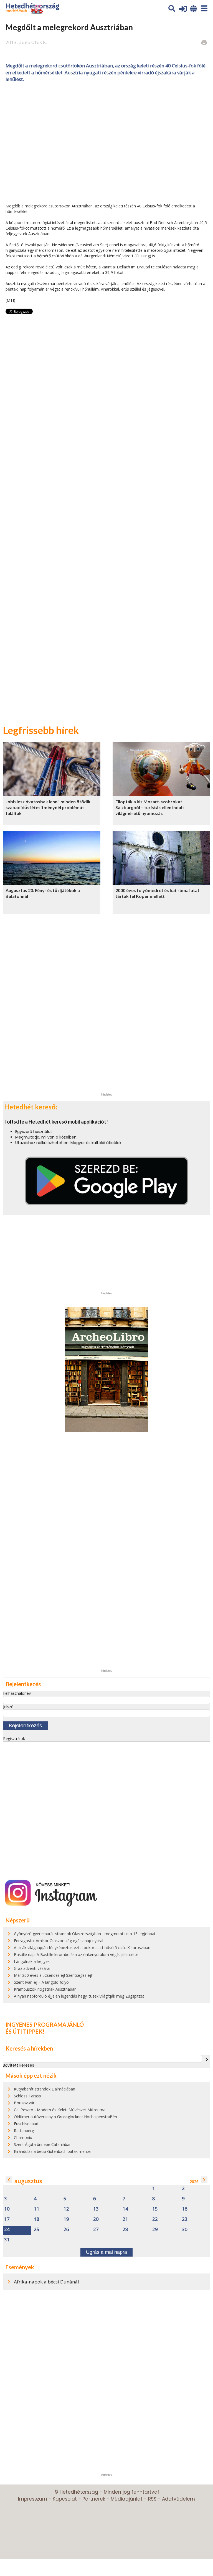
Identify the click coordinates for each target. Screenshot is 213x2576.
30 (185, 2230)
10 (7, 2209)
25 (37, 2230)
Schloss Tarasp (27, 2096)
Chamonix (23, 2137)
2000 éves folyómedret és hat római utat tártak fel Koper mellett (157, 893)
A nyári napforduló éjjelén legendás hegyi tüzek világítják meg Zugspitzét (79, 1996)
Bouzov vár (24, 2103)
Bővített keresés (18, 2065)
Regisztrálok (14, 1738)
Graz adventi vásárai (32, 1968)
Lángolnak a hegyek (32, 1961)
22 (155, 2219)
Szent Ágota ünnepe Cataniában (43, 2144)
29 (155, 2230)
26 (66, 2230)
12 (66, 2209)
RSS (152, 2499)
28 (125, 2230)
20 (96, 2219)
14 (125, 2209)
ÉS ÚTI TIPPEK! (25, 2031)
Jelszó (8, 1707)
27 (96, 2230)
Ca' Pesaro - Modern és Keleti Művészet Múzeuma (60, 2110)
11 (37, 2209)
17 (7, 2219)
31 (7, 2240)
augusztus (28, 2181)
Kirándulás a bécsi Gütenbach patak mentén (53, 2151)
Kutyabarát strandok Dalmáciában (45, 2089)
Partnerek (94, 2499)
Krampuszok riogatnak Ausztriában (45, 1989)
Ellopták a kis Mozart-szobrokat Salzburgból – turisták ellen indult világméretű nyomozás (150, 807)
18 (37, 2219)
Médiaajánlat (127, 2499)
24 (7, 2230)
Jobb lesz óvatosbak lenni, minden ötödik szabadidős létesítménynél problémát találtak (48, 807)
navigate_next (207, 2059)
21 (125, 2219)
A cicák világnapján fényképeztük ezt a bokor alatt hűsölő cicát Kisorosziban (82, 1948)
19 (66, 2219)
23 (185, 2219)
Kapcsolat (65, 2499)
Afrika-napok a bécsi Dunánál (46, 2282)
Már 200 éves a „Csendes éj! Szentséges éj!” (54, 1975)
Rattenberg (24, 2131)
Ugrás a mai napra (106, 2252)
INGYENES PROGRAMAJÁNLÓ (45, 2024)
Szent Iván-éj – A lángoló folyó (41, 1982)
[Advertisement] (106, 142)
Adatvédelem (178, 2499)
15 (155, 2209)
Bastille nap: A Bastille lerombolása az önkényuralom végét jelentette (76, 1954)
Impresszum (33, 2499)
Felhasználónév (17, 1693)
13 (96, 2209)
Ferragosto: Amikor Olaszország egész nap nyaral (59, 1941)
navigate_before (9, 2180)
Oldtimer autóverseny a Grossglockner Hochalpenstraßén (65, 2117)
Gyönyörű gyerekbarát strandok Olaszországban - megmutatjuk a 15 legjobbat (85, 1934)
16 (185, 2209)
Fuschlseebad (26, 2124)
